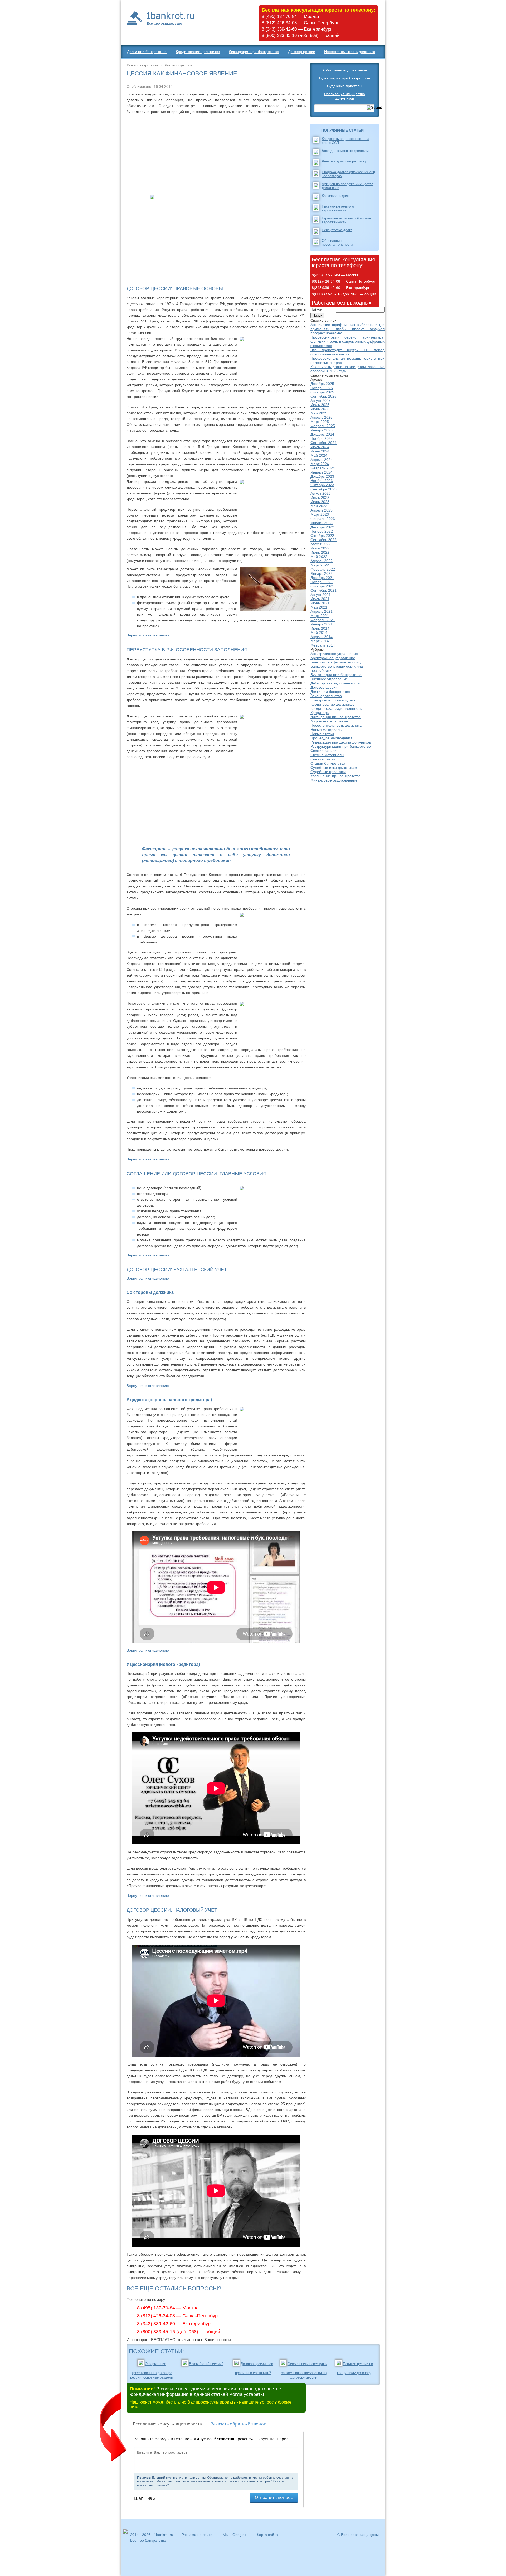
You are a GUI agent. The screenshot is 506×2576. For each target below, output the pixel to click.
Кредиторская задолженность (336, 708)
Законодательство (326, 696)
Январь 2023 (322, 523)
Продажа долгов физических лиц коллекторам (348, 174)
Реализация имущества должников (345, 96)
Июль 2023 (320, 498)
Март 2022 (320, 565)
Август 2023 (321, 493)
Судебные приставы (345, 86)
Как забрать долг (335, 196)
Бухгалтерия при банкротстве (345, 78)
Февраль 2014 (323, 645)
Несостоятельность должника (350, 52)
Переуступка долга (337, 230)
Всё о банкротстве (143, 65)
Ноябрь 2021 (322, 582)
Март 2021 (320, 616)
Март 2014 (320, 641)
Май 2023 (319, 506)
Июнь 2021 (320, 603)
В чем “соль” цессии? (206, 2364)
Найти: (316, 310)
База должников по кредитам (345, 151)
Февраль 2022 (323, 569)
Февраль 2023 (323, 519)
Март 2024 (320, 464)
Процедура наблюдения (331, 738)
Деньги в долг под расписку (344, 161)
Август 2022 (321, 544)
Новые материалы (326, 730)
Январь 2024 (322, 472)
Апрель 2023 (322, 510)
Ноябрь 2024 (322, 438)
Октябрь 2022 (322, 536)
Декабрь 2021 (322, 578)
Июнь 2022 (320, 552)
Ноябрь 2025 (322, 388)
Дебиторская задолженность (335, 683)
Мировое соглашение (329, 721)
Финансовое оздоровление (334, 780)
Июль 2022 (320, 548)
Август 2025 (321, 401)
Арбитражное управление (345, 70)
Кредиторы (320, 713)
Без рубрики (321, 670)
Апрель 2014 (322, 637)
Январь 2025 (322, 430)
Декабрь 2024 (322, 434)
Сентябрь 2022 (323, 540)
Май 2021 (319, 607)
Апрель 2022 (322, 561)
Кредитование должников (198, 52)
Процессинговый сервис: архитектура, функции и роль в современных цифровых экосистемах (347, 341)
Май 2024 (319, 455)
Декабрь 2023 (322, 476)
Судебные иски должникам (334, 768)
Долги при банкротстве (147, 52)
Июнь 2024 (320, 451)
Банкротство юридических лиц (337, 666)
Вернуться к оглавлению (148, 635)
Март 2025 (320, 422)
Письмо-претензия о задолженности (338, 208)
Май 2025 (319, 413)
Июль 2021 (320, 599)
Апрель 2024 (322, 460)
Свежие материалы (327, 755)
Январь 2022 (322, 573)
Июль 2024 (320, 447)
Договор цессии (302, 52)
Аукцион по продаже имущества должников (348, 186)
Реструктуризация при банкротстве (341, 746)
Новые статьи (322, 734)
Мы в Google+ (235, 2535)
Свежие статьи (323, 759)
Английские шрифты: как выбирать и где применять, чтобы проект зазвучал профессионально (347, 329)
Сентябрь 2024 (323, 443)
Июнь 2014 (320, 628)
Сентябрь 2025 (323, 396)
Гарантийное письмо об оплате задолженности (346, 220)
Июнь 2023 (320, 502)
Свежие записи (323, 751)
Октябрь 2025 (322, 392)
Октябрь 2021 (322, 586)
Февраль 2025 (323, 426)
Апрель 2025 (322, 417)
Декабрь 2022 (322, 527)
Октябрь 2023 (322, 485)
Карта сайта (267, 2535)
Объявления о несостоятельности (337, 243)
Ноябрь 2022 (322, 531)
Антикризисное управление (334, 654)
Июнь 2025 (320, 409)
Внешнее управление (329, 679)
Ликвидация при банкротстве (254, 52)
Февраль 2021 (323, 620)
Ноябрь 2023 (322, 481)
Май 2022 (319, 557)
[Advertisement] (216, 154)
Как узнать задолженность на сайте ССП (346, 141)
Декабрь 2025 (322, 384)
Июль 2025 (320, 405)
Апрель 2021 (322, 611)
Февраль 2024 (323, 468)
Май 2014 (319, 633)
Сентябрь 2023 (323, 489)
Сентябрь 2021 (323, 590)
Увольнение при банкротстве (335, 776)
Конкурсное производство (333, 700)
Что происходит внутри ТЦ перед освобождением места (347, 352)
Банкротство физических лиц (335, 662)
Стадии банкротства (328, 763)
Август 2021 (321, 595)
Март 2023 (320, 514)
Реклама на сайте (197, 2535)
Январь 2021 (322, 624)
